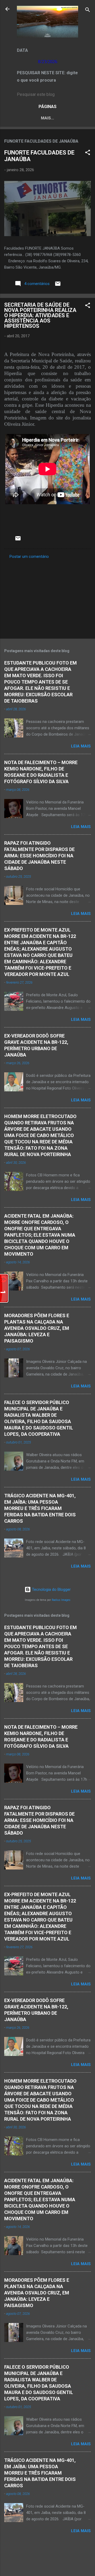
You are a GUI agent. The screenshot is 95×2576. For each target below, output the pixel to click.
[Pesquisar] (88, 11)
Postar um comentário (29, 557)
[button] (88, 153)
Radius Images (61, 1600)
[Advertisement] (47, 597)
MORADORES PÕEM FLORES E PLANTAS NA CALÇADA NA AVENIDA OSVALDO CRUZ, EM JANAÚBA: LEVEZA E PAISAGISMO (37, 1328)
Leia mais (81, 746)
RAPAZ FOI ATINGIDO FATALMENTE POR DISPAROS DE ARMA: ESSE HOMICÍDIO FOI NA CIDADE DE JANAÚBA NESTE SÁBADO (39, 856)
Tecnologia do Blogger (51, 1589)
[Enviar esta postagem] (58, 286)
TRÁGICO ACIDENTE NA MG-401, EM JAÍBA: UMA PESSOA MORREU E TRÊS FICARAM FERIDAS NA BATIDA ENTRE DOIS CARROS (40, 1508)
